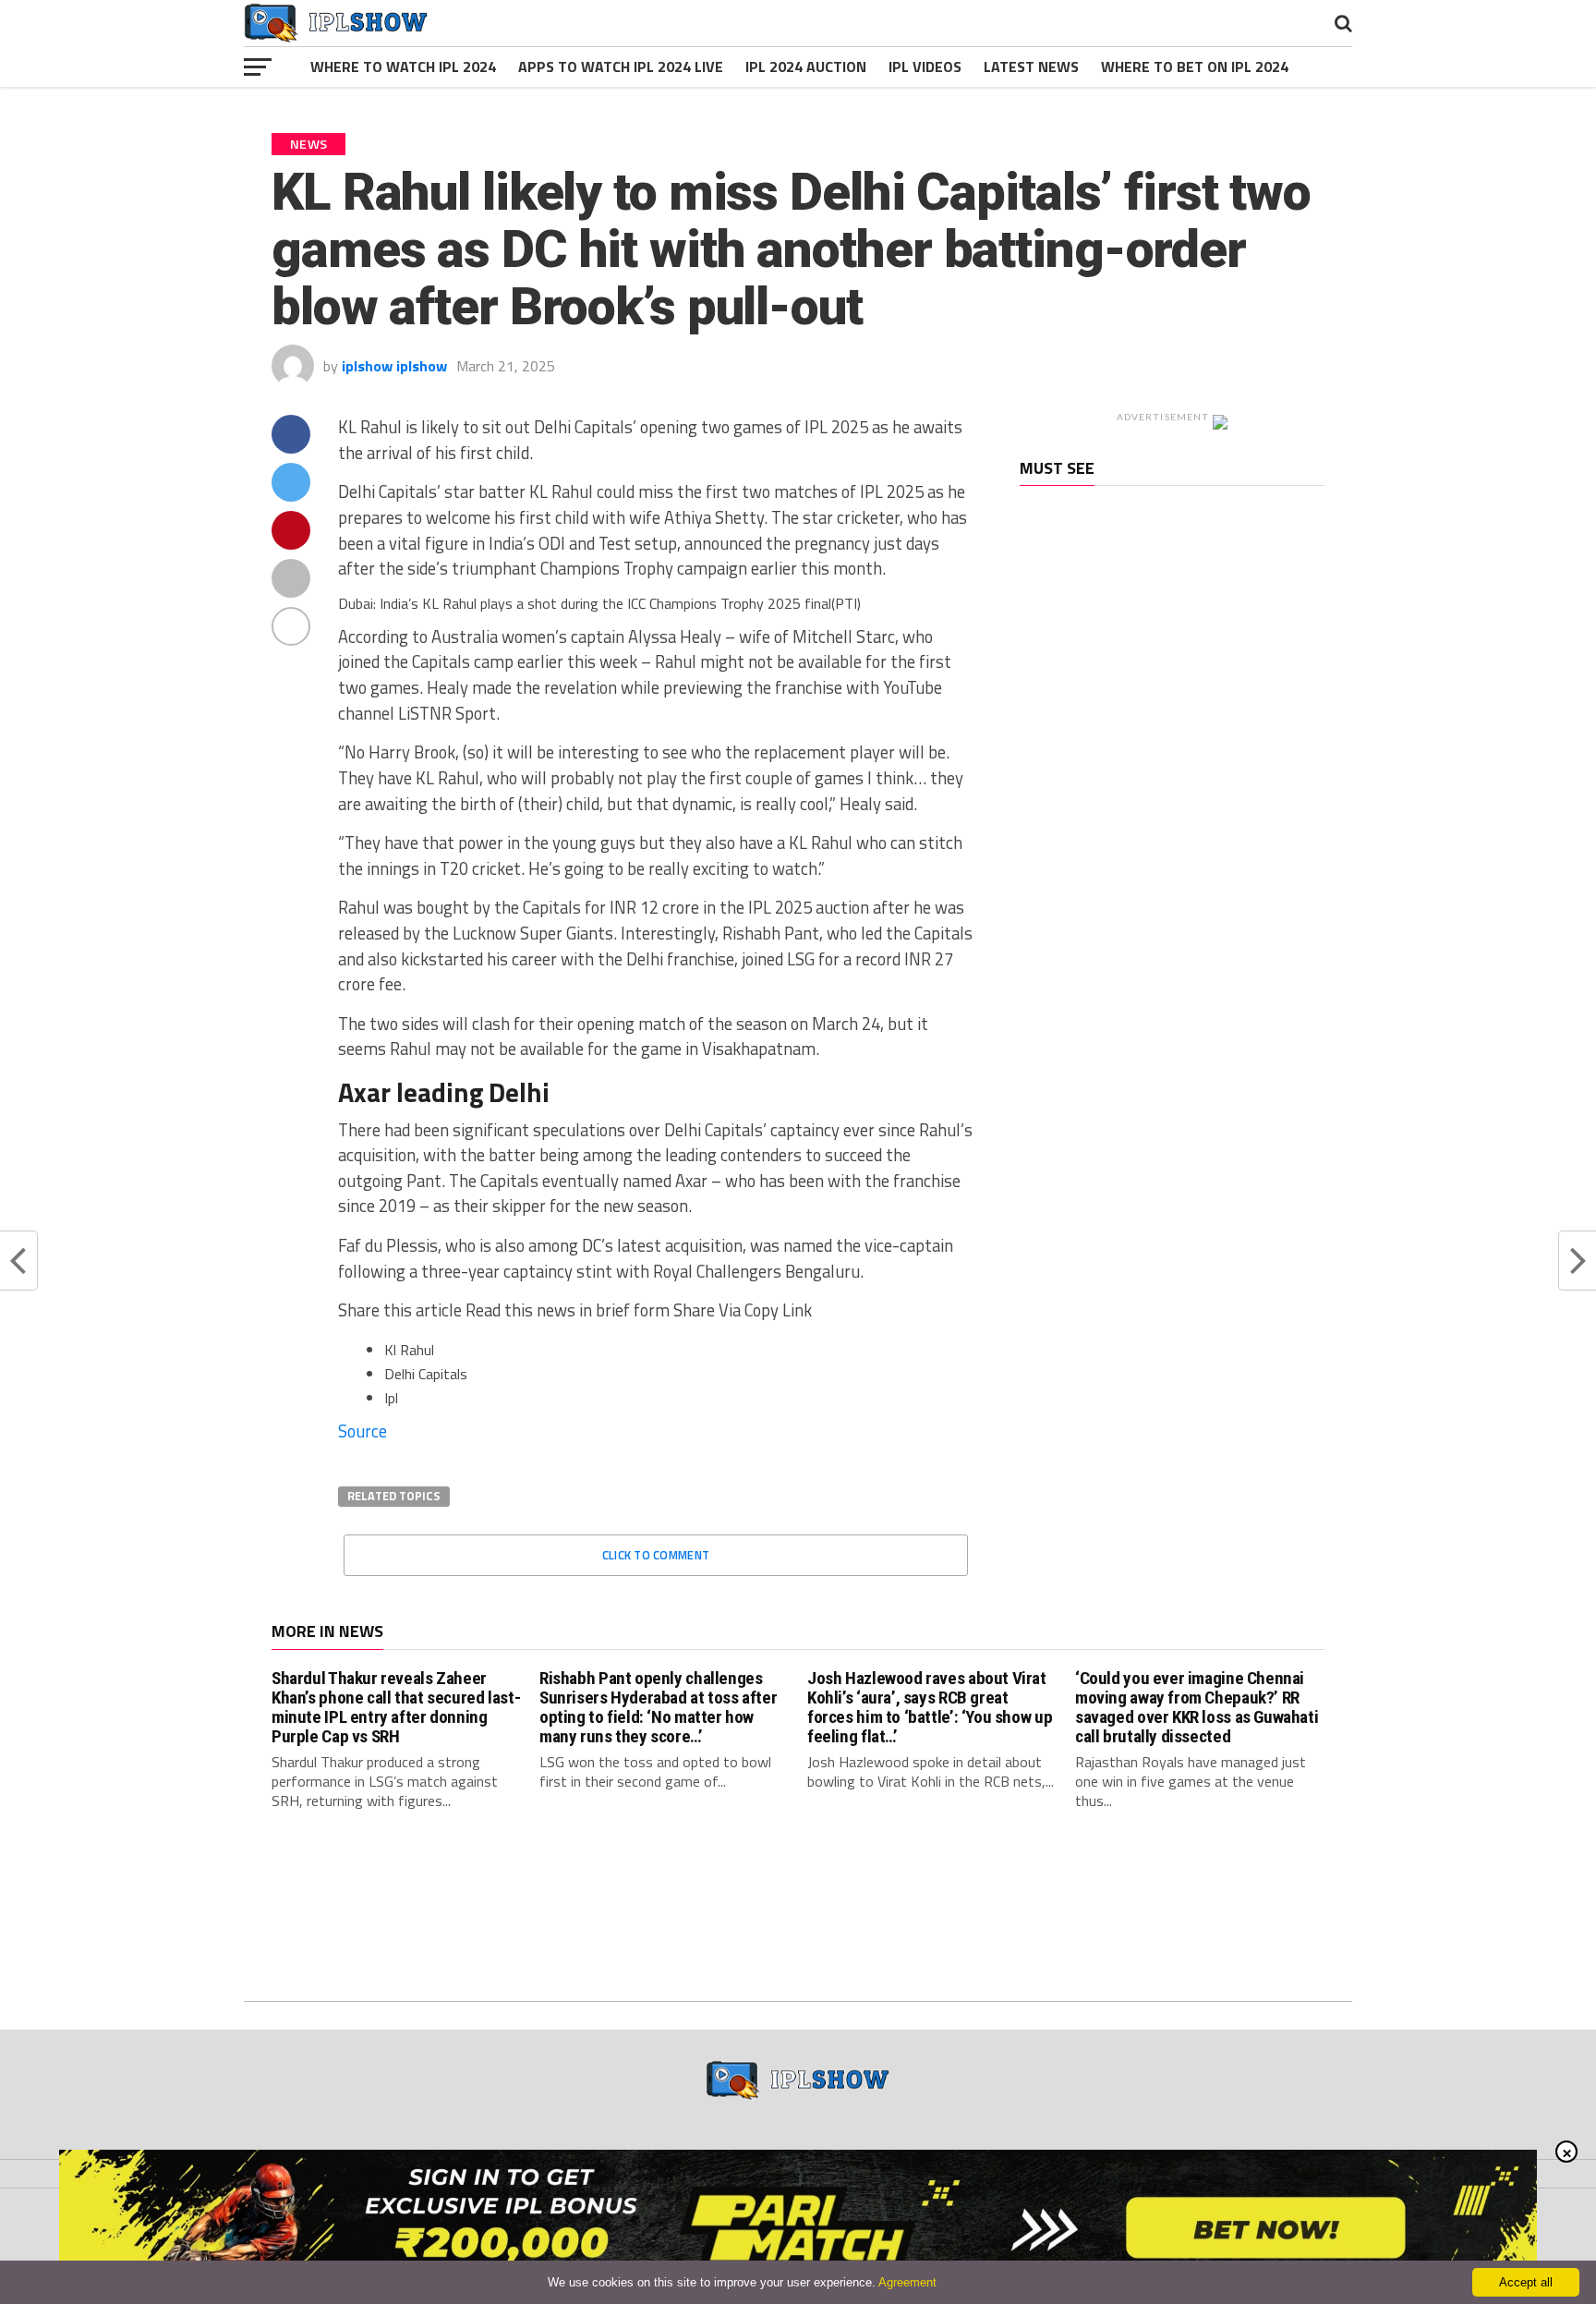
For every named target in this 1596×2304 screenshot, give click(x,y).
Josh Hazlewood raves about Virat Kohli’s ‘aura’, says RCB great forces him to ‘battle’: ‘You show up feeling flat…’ (930, 1707)
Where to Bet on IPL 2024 (1195, 67)
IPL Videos (925, 67)
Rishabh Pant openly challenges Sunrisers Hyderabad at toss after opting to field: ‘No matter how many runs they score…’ (658, 1707)
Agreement (907, 2282)
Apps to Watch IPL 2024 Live (621, 67)
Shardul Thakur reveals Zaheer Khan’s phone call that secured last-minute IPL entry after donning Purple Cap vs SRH (396, 1707)
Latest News (1031, 67)
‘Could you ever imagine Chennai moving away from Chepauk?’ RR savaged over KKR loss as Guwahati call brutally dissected (1197, 1707)
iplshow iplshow (394, 366)
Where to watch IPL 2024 (403, 67)
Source (363, 1431)
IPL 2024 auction (806, 67)
